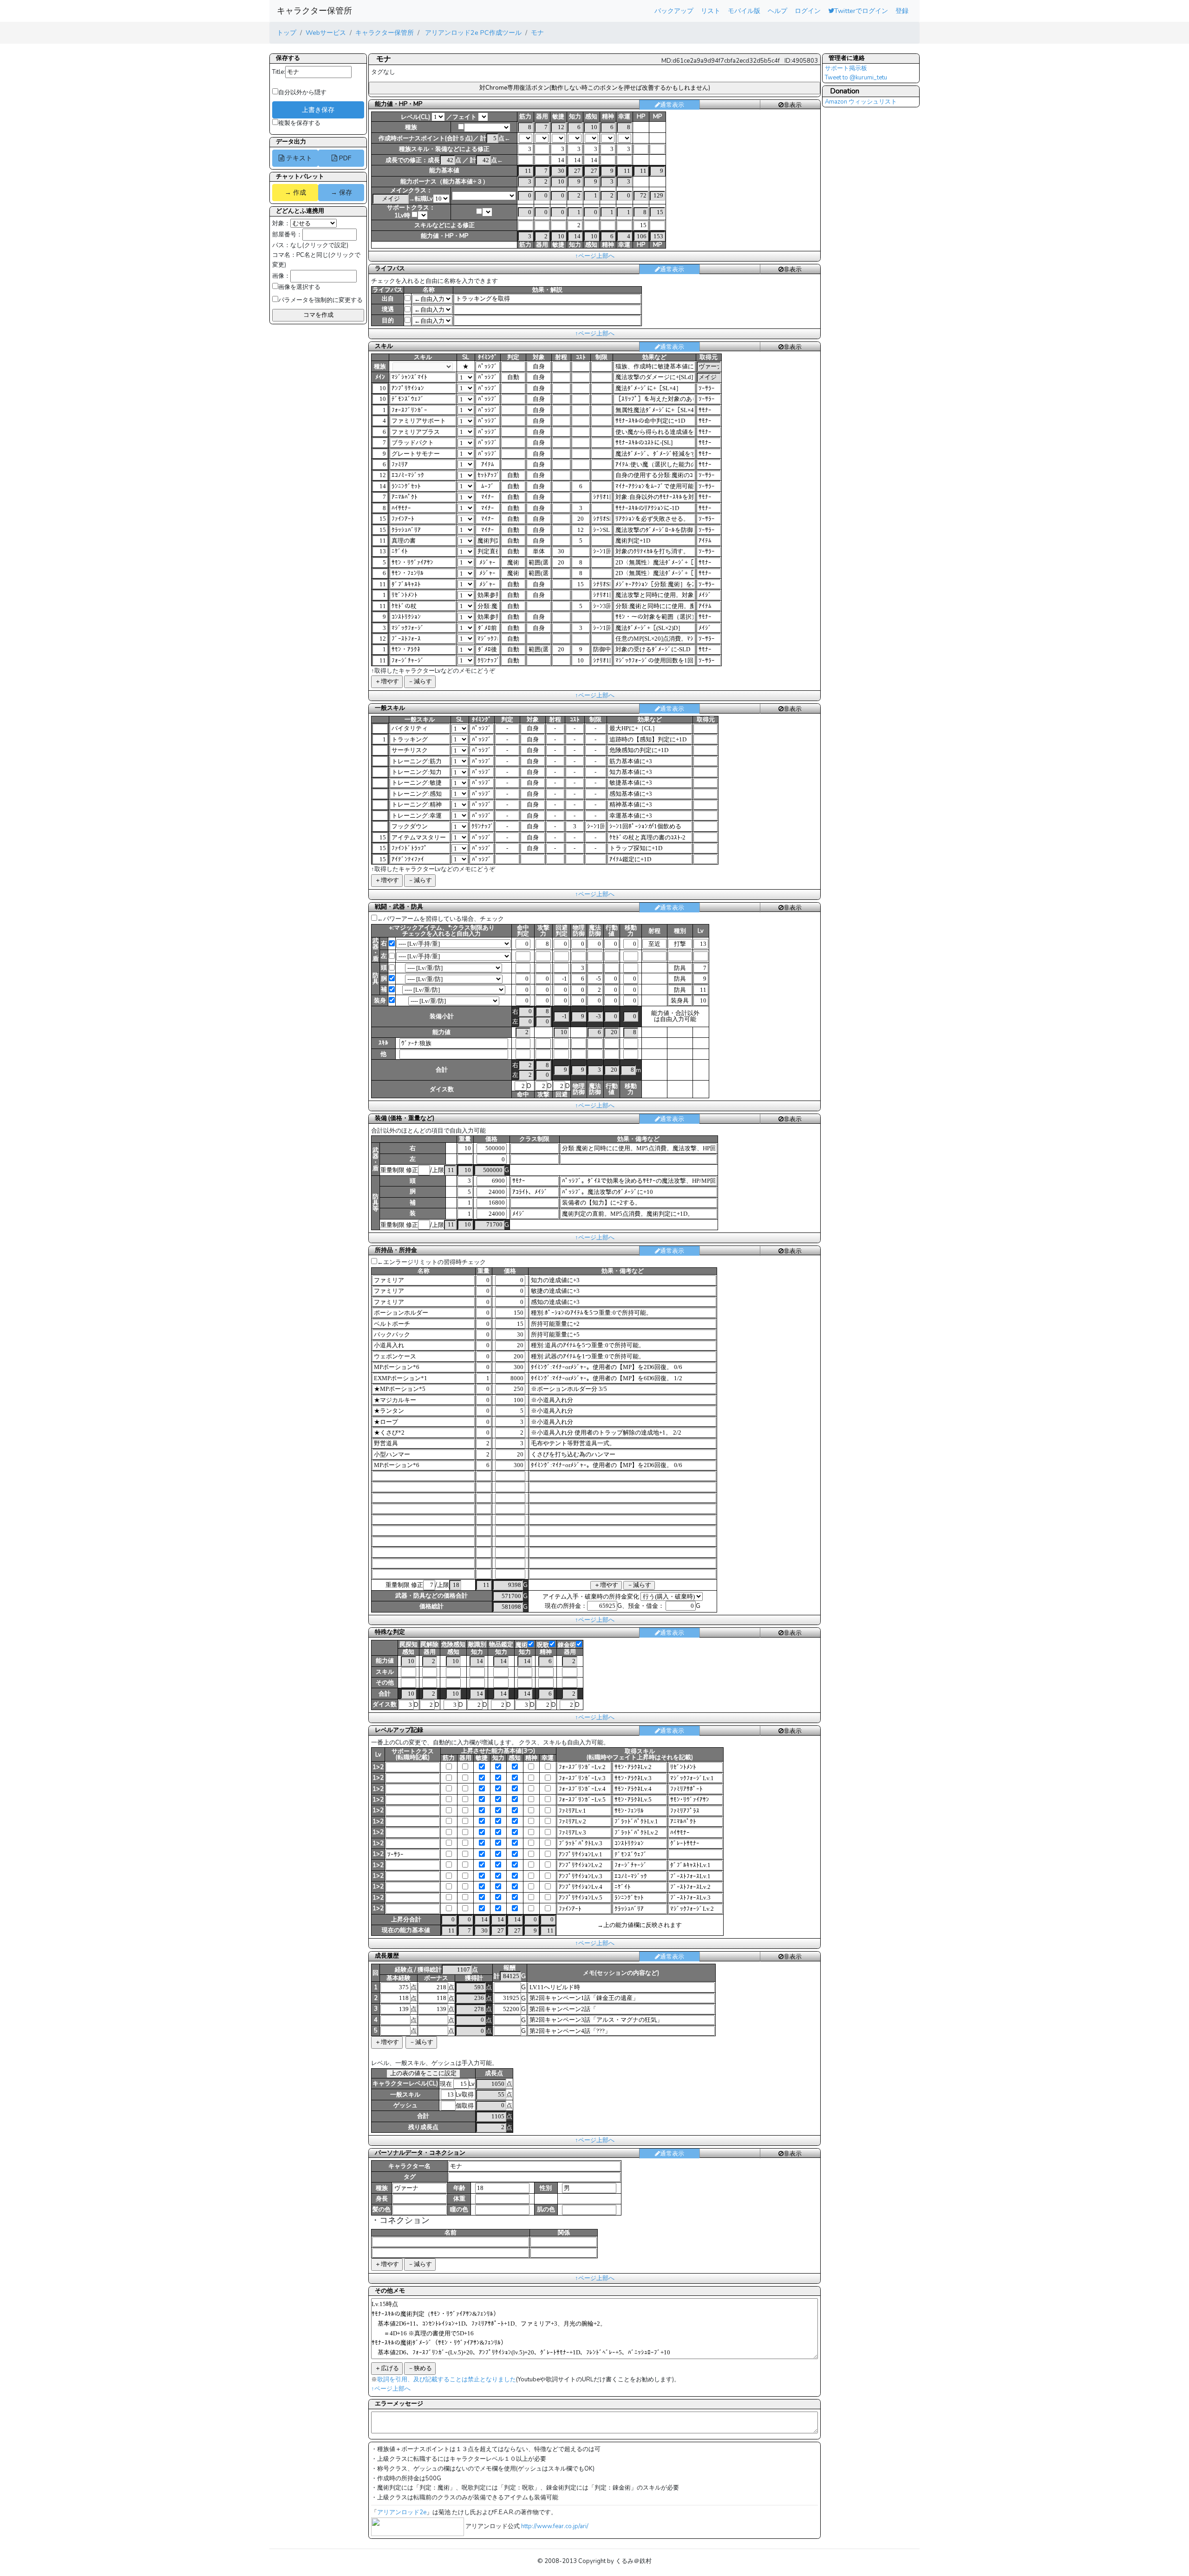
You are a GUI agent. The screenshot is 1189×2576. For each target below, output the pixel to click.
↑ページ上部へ (595, 256)
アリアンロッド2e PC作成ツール (472, 33)
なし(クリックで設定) (319, 245)
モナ (537, 33)
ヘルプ (777, 11)
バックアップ (674, 11)
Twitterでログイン (861, 11)
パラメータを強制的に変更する (320, 300)
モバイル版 (744, 11)
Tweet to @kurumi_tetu (856, 78)
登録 (902, 11)
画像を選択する (299, 287)
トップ (287, 33)
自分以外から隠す (302, 92)
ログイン (808, 11)
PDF (344, 158)
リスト (711, 11)
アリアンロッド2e (402, 2512)
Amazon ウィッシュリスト (861, 102)
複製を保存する (299, 123)
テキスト (298, 158)
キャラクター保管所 (314, 11)
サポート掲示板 (846, 68)
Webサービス (326, 33)
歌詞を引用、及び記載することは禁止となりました (447, 2379)
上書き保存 (318, 110)
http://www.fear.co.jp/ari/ (555, 2526)
